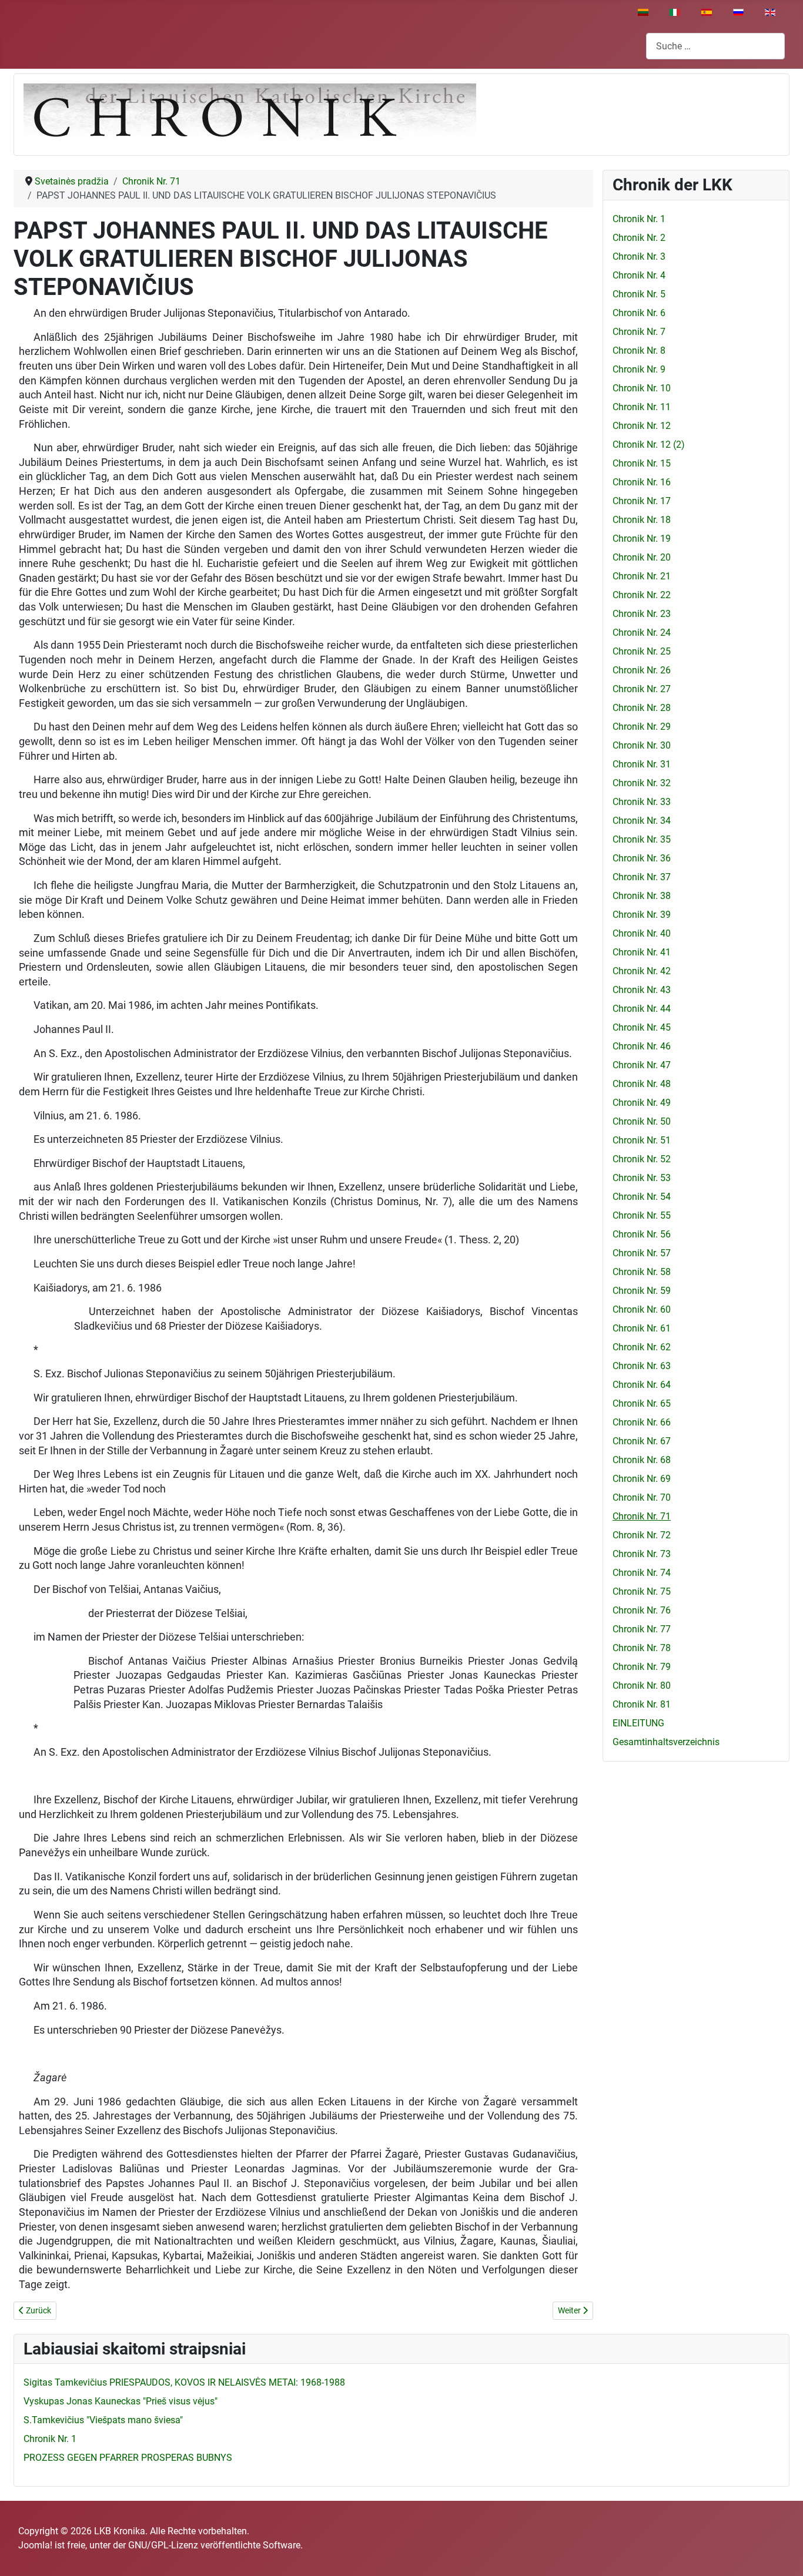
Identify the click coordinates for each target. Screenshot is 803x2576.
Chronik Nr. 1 (639, 219)
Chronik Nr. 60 (642, 1309)
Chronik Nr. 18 (642, 520)
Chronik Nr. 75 (642, 1591)
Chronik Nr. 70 (642, 1497)
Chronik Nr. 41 (642, 952)
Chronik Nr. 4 (639, 275)
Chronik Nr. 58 (642, 1272)
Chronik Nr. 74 (642, 1573)
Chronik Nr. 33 (642, 802)
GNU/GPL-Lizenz (163, 2545)
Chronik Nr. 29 (642, 727)
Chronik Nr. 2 (639, 238)
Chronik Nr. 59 (642, 1291)
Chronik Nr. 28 (642, 708)
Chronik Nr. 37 (642, 877)
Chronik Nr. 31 (642, 764)
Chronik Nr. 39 (642, 915)
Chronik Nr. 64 (642, 1385)
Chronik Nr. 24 (642, 633)
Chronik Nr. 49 (642, 1103)
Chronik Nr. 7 (639, 332)
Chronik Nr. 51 (642, 1140)
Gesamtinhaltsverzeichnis (666, 1742)
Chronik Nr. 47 (642, 1065)
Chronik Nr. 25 (642, 651)
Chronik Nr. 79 (642, 1667)
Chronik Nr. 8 (639, 350)
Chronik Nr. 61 (642, 1328)
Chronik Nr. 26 (642, 670)
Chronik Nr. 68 (642, 1460)
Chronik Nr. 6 (639, 313)
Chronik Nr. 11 (642, 407)
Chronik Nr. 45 (642, 1027)
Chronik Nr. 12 (642, 426)
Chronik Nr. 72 (642, 1535)
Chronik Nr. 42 (642, 971)
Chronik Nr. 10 (642, 388)
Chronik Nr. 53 (642, 1178)
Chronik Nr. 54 (642, 1197)
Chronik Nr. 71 (642, 1516)
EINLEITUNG (638, 1723)
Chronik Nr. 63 (642, 1366)
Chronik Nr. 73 (642, 1554)
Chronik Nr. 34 (642, 821)
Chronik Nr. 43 (642, 990)
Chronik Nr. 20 (642, 557)
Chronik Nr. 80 (642, 1686)
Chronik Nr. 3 (639, 256)
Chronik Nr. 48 (642, 1084)
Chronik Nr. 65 (642, 1403)
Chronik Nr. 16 (642, 482)
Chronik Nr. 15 (642, 463)
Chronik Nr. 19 (642, 539)
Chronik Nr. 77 (642, 1629)
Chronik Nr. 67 (642, 1441)
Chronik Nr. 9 (639, 369)
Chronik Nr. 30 (642, 745)
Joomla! (35, 2545)
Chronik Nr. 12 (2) (649, 445)
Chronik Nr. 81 (642, 1704)
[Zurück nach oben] (782, 2554)
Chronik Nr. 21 (642, 576)
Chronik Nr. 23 (642, 614)
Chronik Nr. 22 (642, 595)
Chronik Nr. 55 (642, 1215)
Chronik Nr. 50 (642, 1121)
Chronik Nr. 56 (642, 1234)
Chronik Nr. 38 (642, 896)
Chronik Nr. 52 (642, 1159)
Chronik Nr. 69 (642, 1479)
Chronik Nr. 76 (642, 1610)
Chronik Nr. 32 (642, 783)
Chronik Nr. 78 (642, 1648)
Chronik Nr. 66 (642, 1422)
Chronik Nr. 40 (642, 933)
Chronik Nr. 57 (642, 1253)
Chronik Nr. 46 (642, 1046)
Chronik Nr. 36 (642, 858)
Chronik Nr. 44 (642, 1009)
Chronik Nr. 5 (639, 294)
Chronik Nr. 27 (642, 689)
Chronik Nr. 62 (642, 1347)
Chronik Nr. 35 (642, 839)
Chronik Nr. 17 (642, 501)
